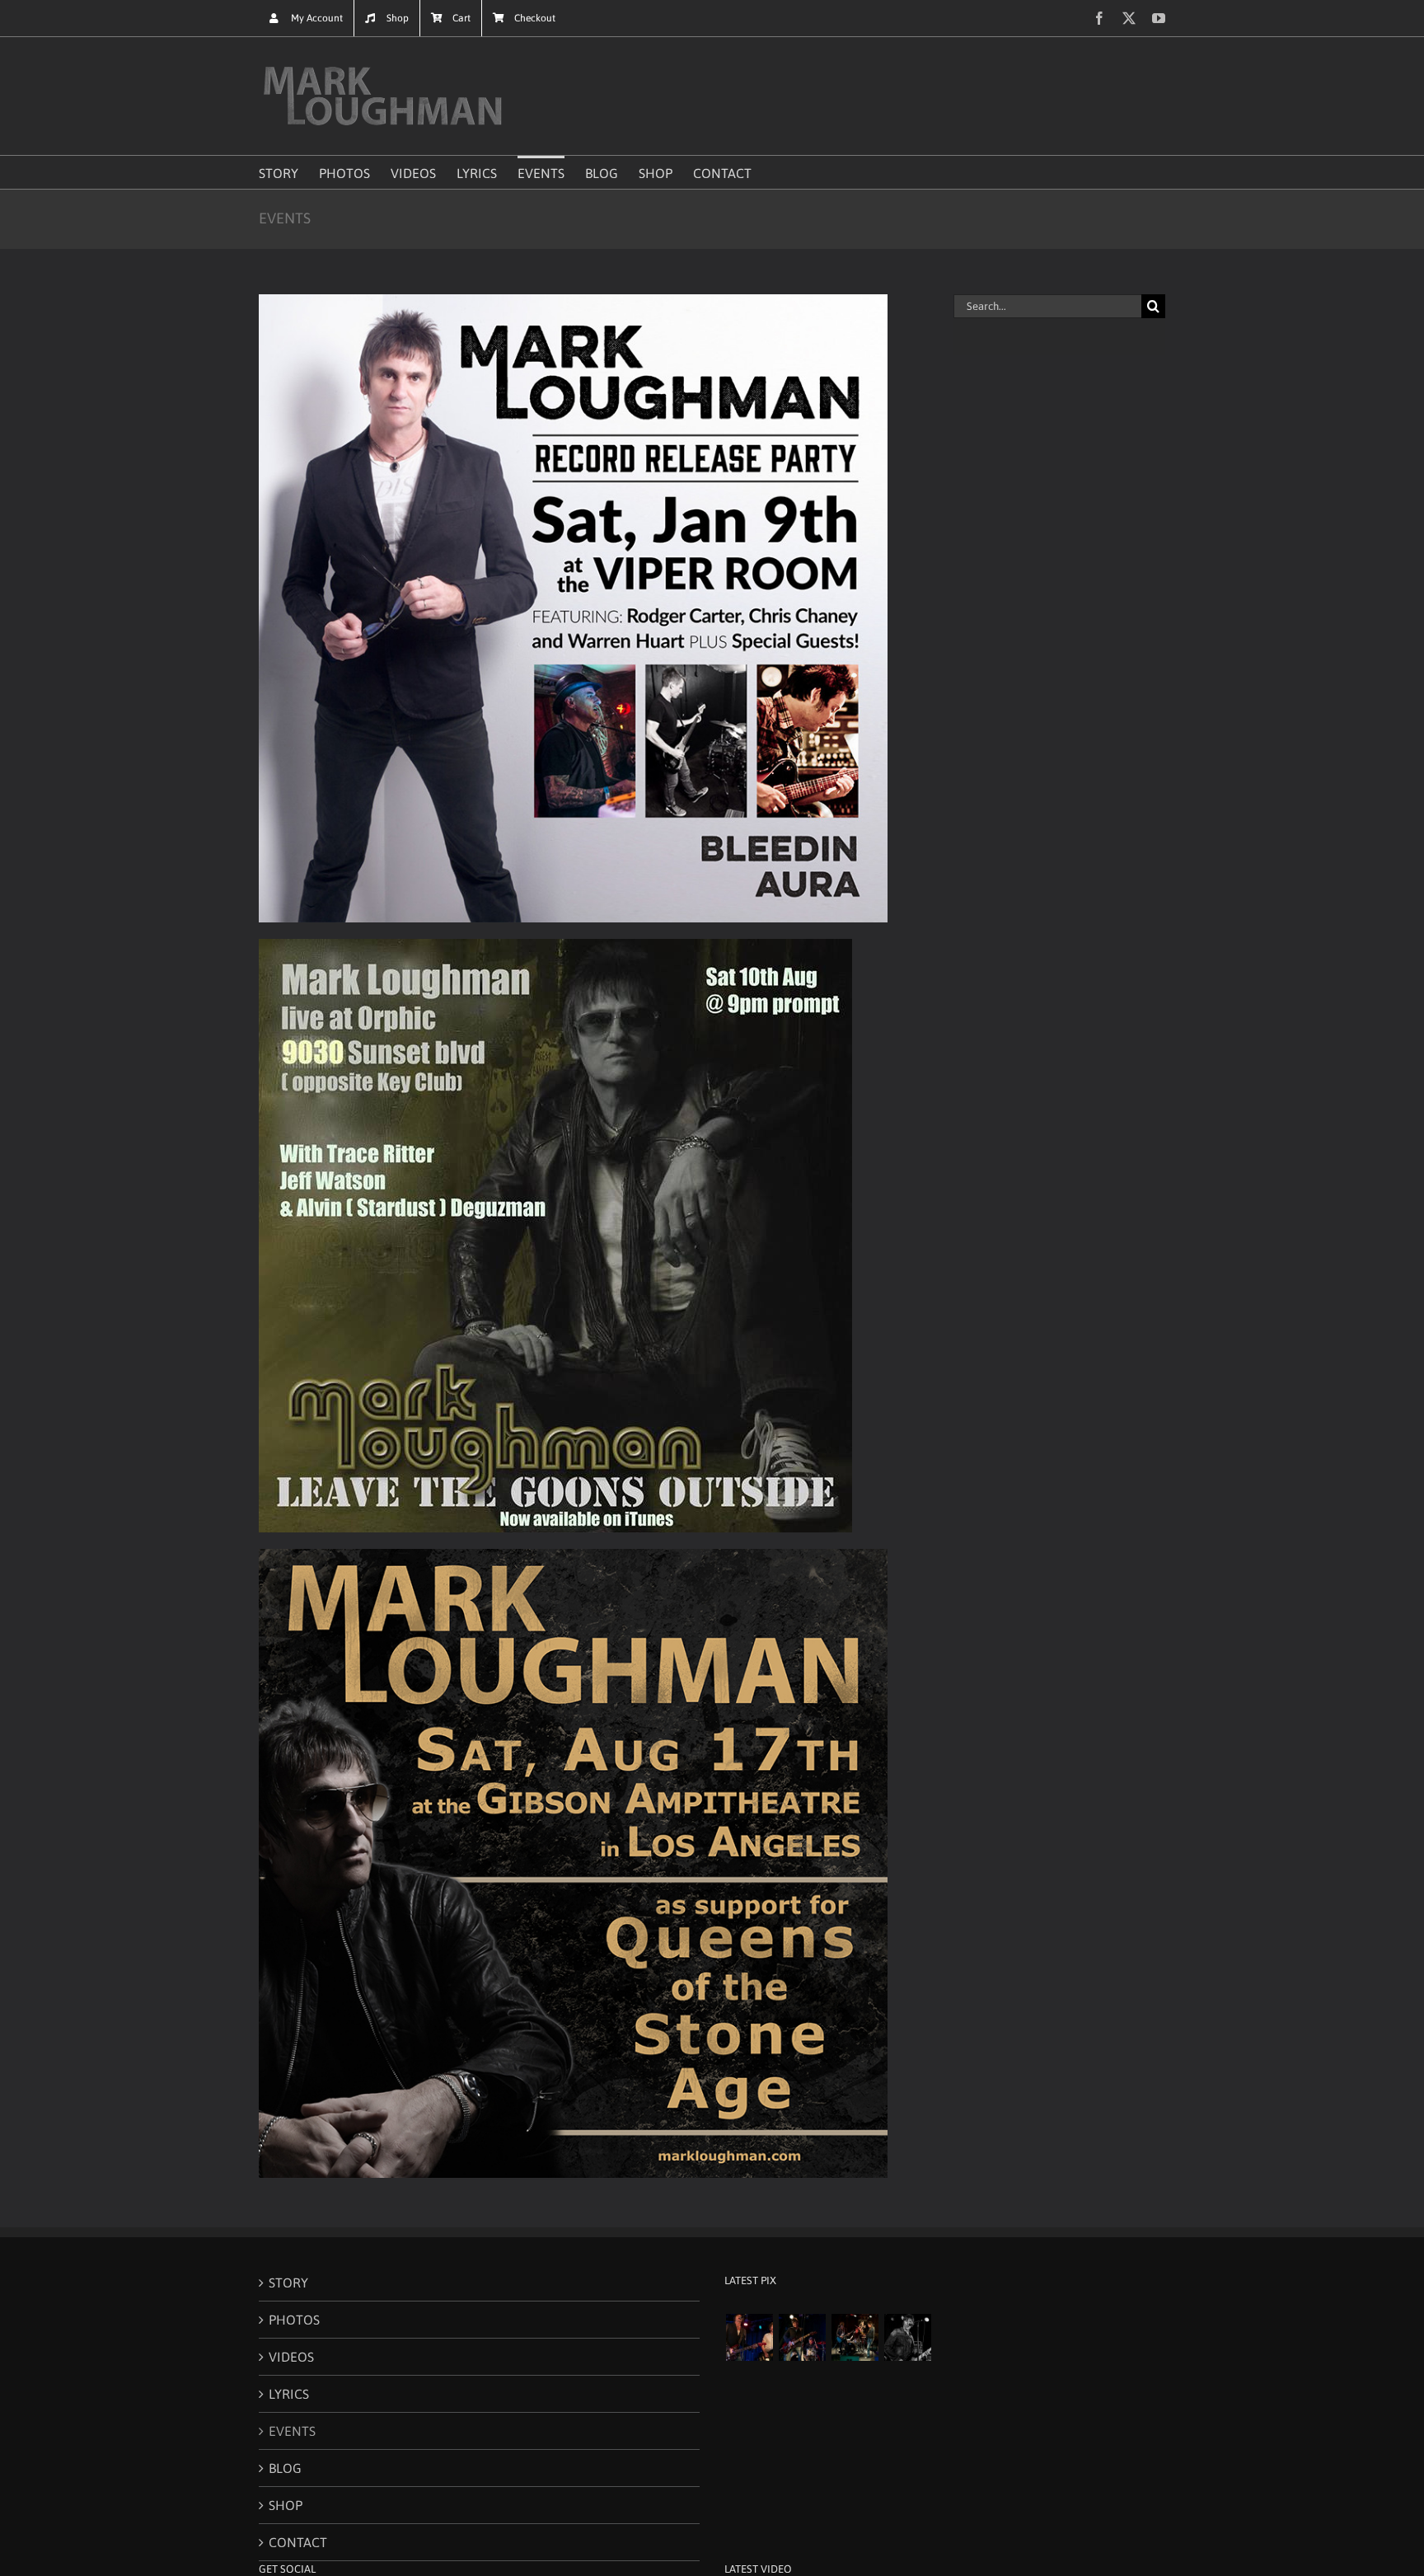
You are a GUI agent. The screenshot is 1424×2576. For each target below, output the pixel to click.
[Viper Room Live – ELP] (855, 2337)
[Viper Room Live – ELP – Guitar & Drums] (802, 2337)
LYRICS (289, 2394)
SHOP (286, 2505)
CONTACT (298, 2542)
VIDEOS (291, 2357)
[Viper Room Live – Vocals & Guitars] (749, 2337)
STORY (288, 2283)
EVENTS (292, 2431)
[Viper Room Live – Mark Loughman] (907, 2337)
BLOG (285, 2468)
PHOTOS (294, 2320)
